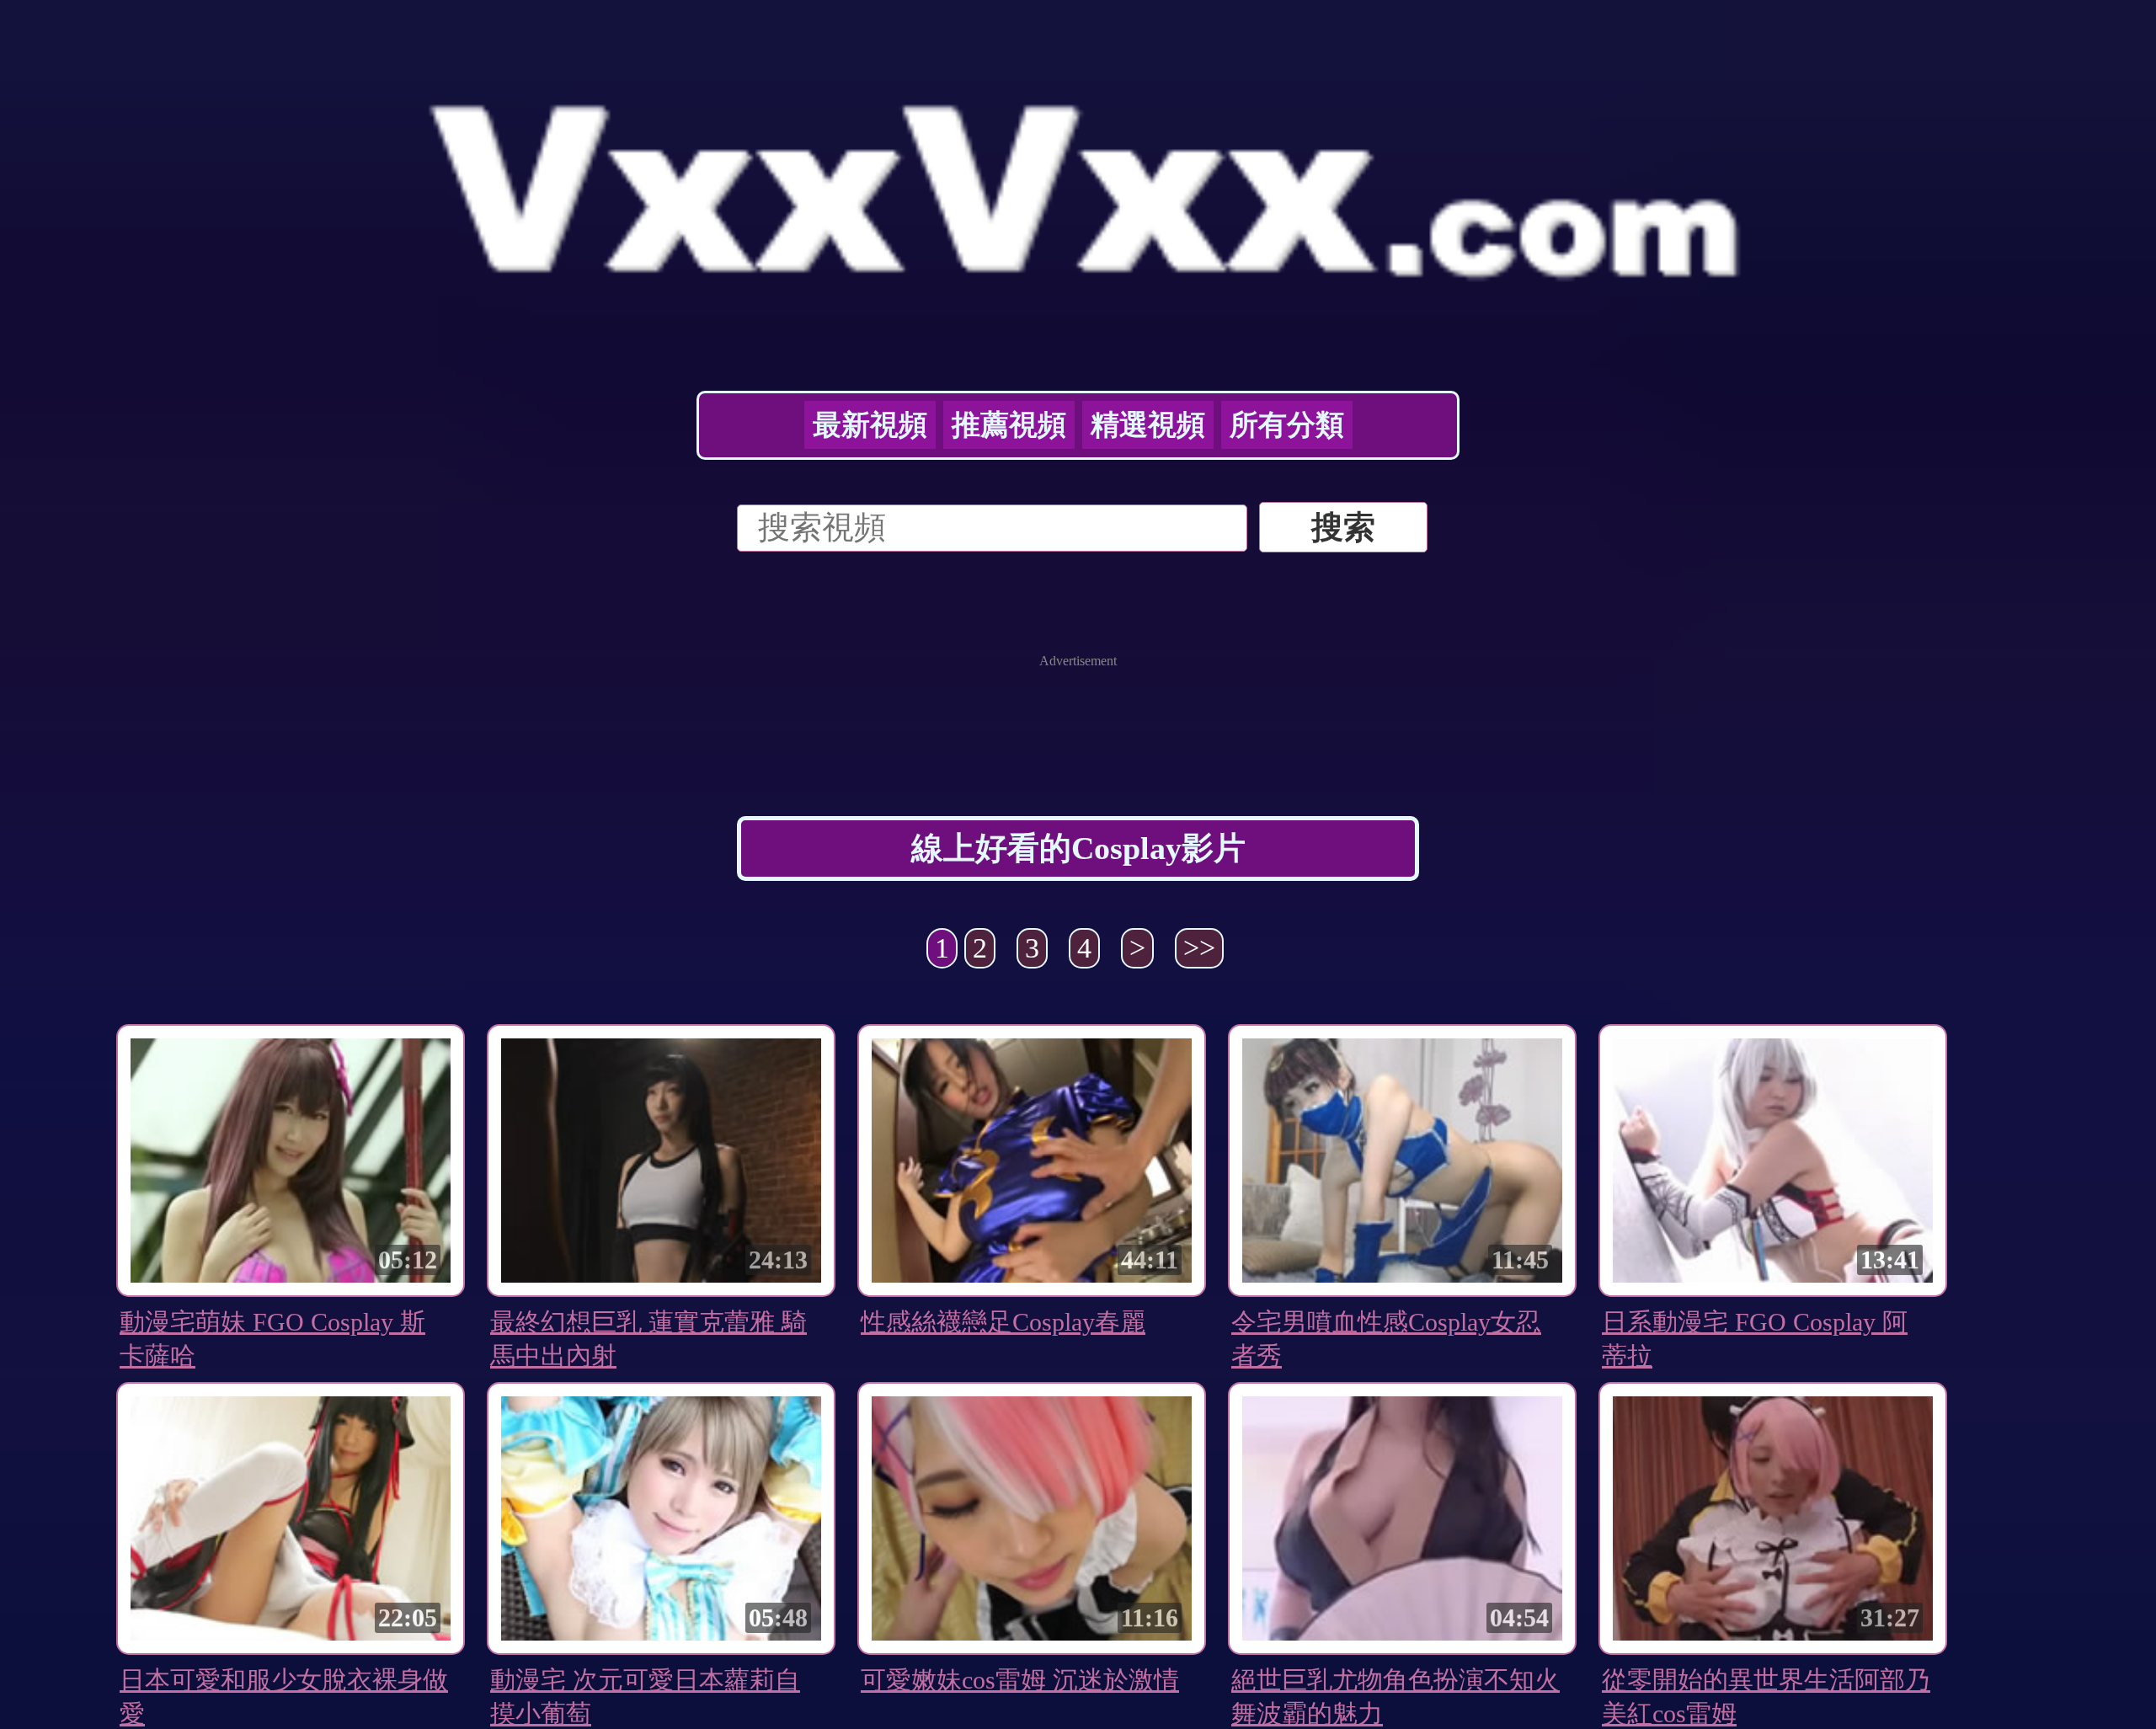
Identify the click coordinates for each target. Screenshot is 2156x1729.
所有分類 (1287, 425)
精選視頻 (1148, 425)
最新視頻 (870, 425)
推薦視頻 (1009, 425)
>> (1199, 948)
